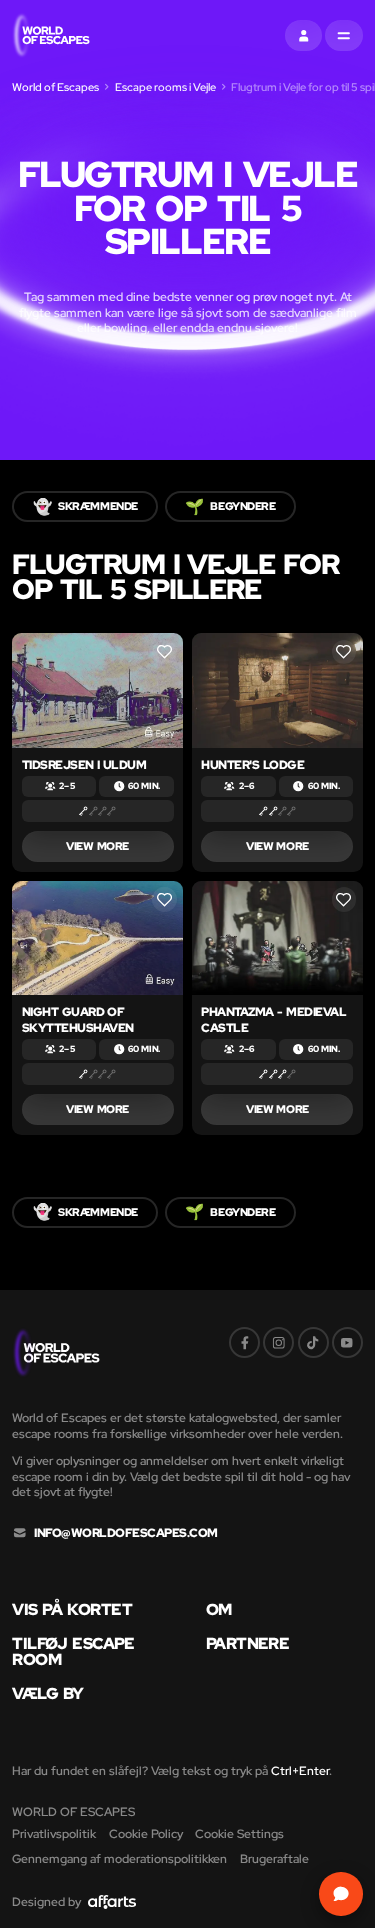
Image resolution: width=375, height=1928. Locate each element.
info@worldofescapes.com (126, 1533)
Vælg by (47, 1694)
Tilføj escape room (73, 1651)
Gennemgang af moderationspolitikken (119, 1858)
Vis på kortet (72, 1610)
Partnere (247, 1644)
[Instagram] (278, 1342)
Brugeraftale (274, 1858)
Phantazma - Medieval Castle (273, 1019)
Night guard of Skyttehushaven (78, 1019)
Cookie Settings (239, 1833)
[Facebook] (244, 1342)
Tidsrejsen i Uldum (84, 764)
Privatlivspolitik (54, 1833)
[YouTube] (347, 1342)
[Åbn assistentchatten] (340, 1893)
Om (219, 1610)
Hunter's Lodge (252, 764)
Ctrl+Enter (300, 1770)
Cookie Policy (146, 1833)
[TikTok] (313, 1342)
